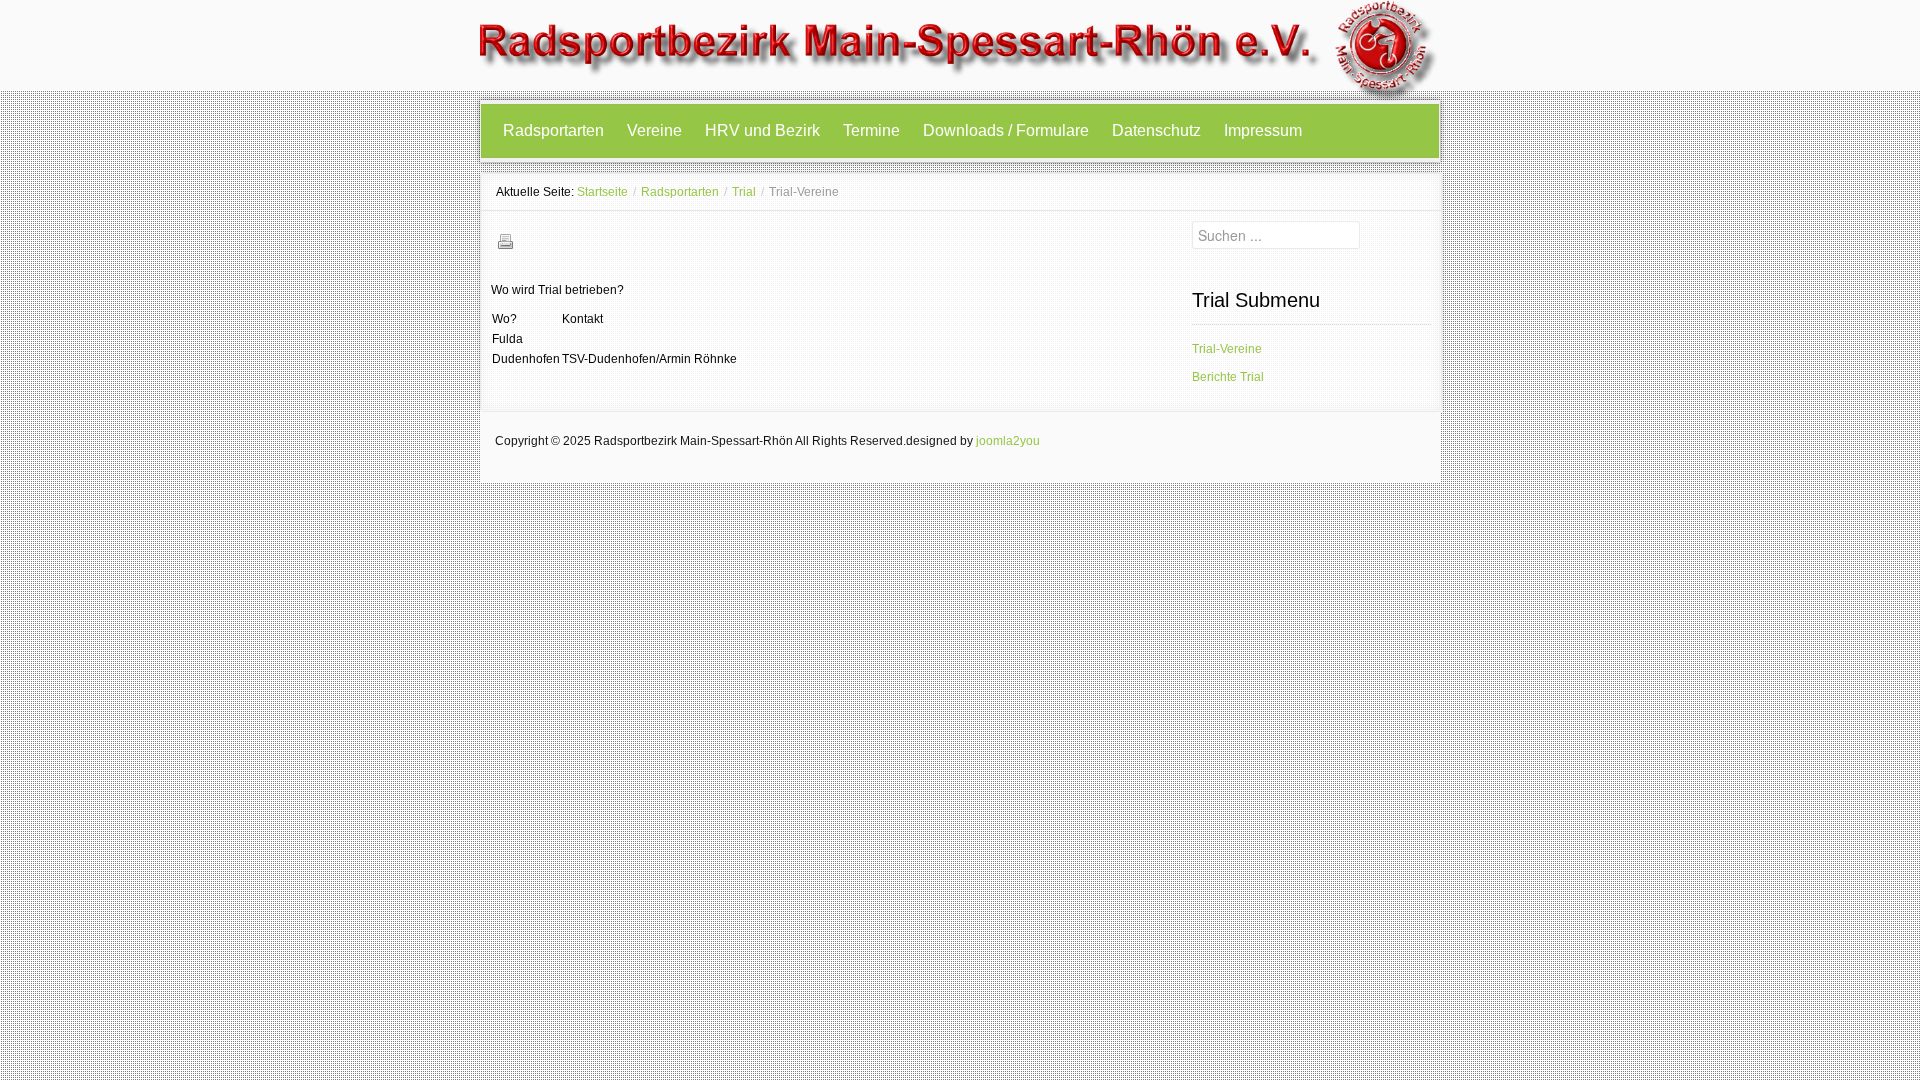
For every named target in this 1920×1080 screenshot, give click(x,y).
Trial (744, 192)
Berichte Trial (1228, 377)
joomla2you (1008, 441)
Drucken (505, 241)
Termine (871, 130)
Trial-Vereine (1227, 349)
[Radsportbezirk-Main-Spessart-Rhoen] (960, 50)
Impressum (1263, 130)
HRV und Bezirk (762, 130)
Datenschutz (1156, 130)
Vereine (654, 130)
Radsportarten (553, 130)
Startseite (602, 192)
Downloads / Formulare (1006, 130)
